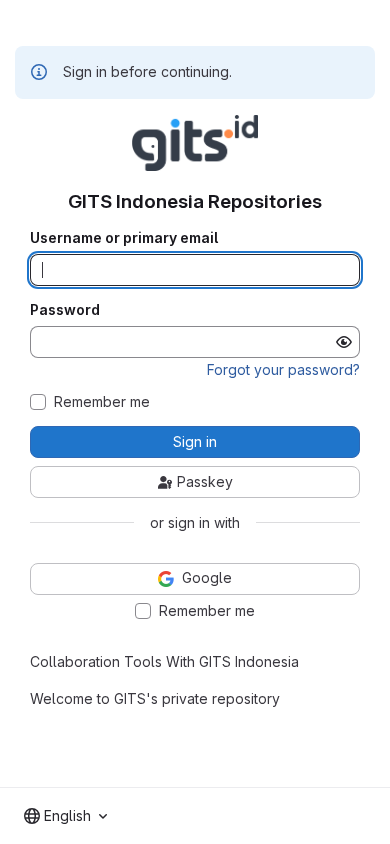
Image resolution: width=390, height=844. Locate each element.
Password (65, 310)
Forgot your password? (283, 369)
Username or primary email (124, 238)
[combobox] (65, 816)
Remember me (102, 402)
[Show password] (344, 342)
